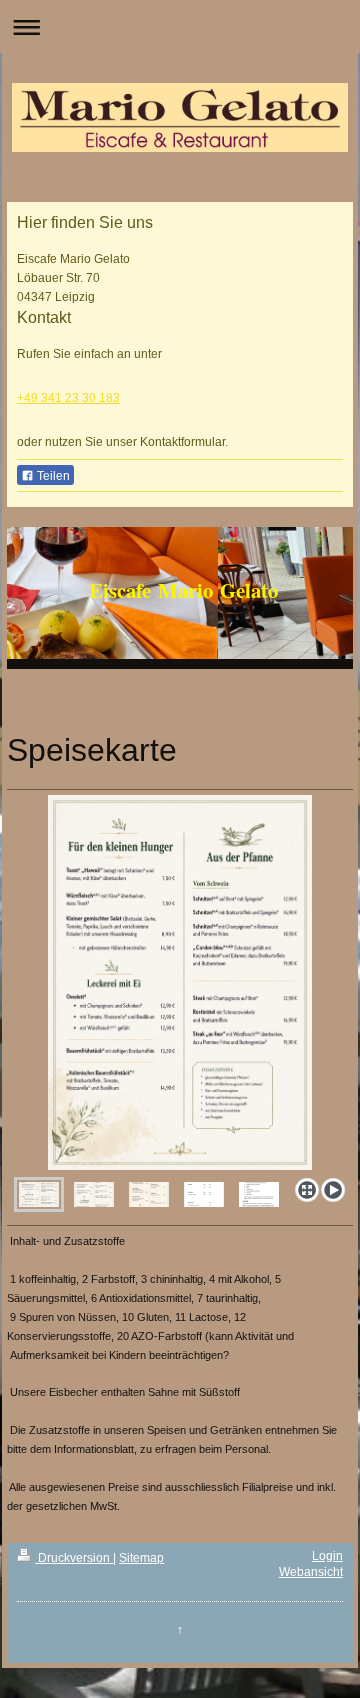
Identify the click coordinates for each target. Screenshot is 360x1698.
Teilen (52, 476)
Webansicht (311, 1572)
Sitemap (141, 1558)
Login (327, 1556)
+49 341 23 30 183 (68, 398)
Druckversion (74, 1558)
